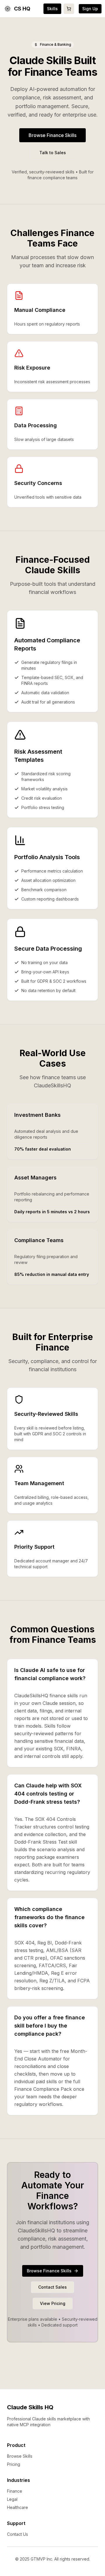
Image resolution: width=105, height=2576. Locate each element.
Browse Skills (20, 2456)
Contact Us (17, 2534)
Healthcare (17, 2507)
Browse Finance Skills (52, 135)
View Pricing (53, 2303)
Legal (12, 2499)
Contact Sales (52, 2287)
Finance (15, 2491)
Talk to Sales (53, 153)
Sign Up (90, 9)
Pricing (14, 2464)
